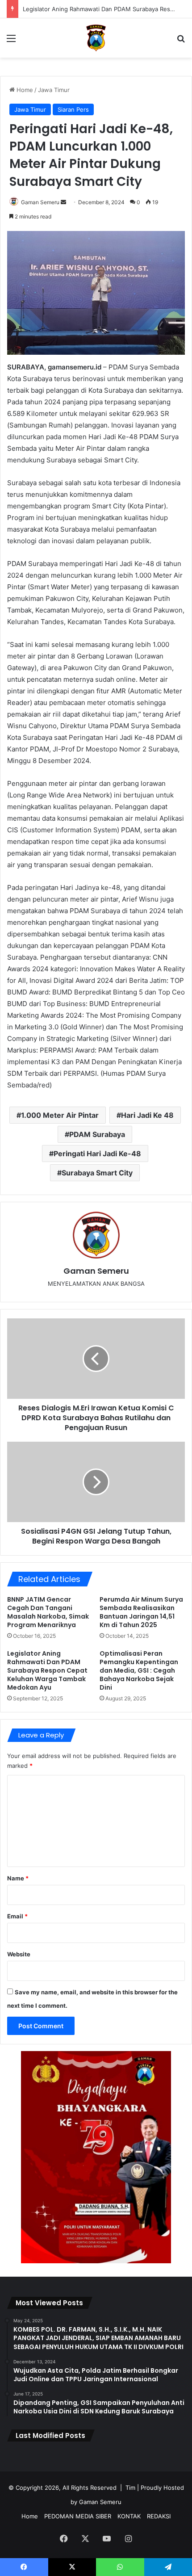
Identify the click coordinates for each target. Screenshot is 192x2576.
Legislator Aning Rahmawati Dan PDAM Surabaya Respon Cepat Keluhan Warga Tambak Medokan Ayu (47, 1670)
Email (17, 1916)
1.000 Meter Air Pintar (60, 1115)
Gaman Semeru (40, 202)
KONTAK (129, 2516)
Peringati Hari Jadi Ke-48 (97, 1154)
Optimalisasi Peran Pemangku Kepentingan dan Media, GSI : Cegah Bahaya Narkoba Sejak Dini (139, 1670)
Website (19, 1954)
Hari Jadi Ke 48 (147, 1115)
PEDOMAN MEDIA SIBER (78, 2516)
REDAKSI (159, 2516)
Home (24, 90)
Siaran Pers (73, 109)
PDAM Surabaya (97, 1134)
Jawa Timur (54, 90)
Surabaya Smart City (97, 1173)
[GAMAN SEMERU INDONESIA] (96, 38)
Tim (130, 2488)
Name (18, 1878)
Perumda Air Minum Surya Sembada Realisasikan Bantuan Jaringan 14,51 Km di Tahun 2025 (141, 1612)
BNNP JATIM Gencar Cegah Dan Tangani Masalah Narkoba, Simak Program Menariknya (48, 1612)
